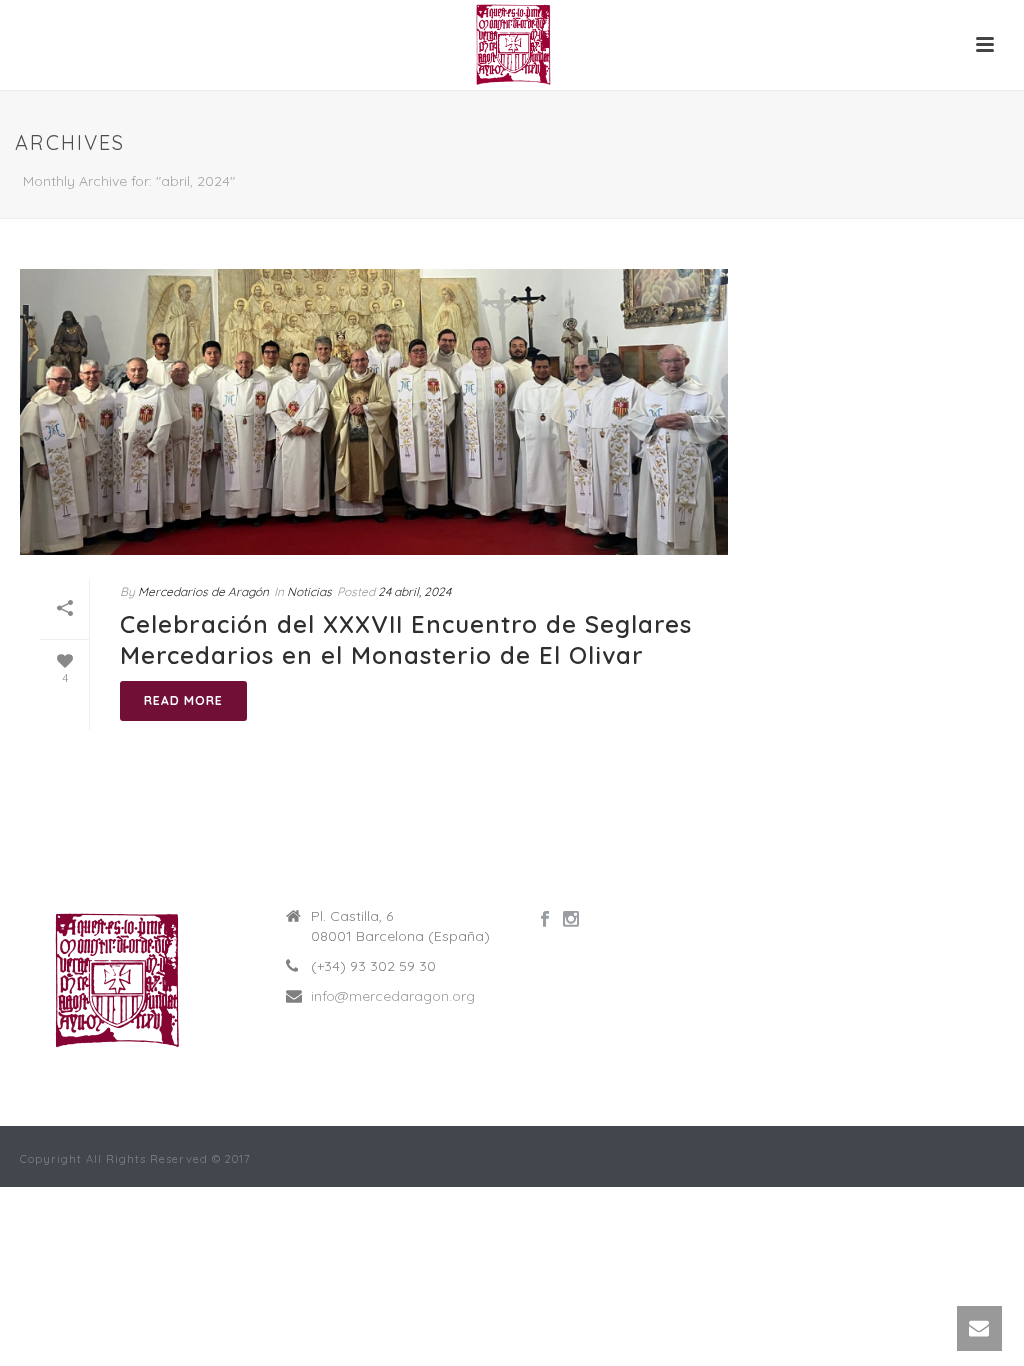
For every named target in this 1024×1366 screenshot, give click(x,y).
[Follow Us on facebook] (545, 920)
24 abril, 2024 (414, 591)
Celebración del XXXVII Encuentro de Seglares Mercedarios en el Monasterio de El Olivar (406, 639)
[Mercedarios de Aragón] (512, 45)
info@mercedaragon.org (393, 996)
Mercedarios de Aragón (203, 591)
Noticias (309, 591)
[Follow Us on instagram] (571, 920)
